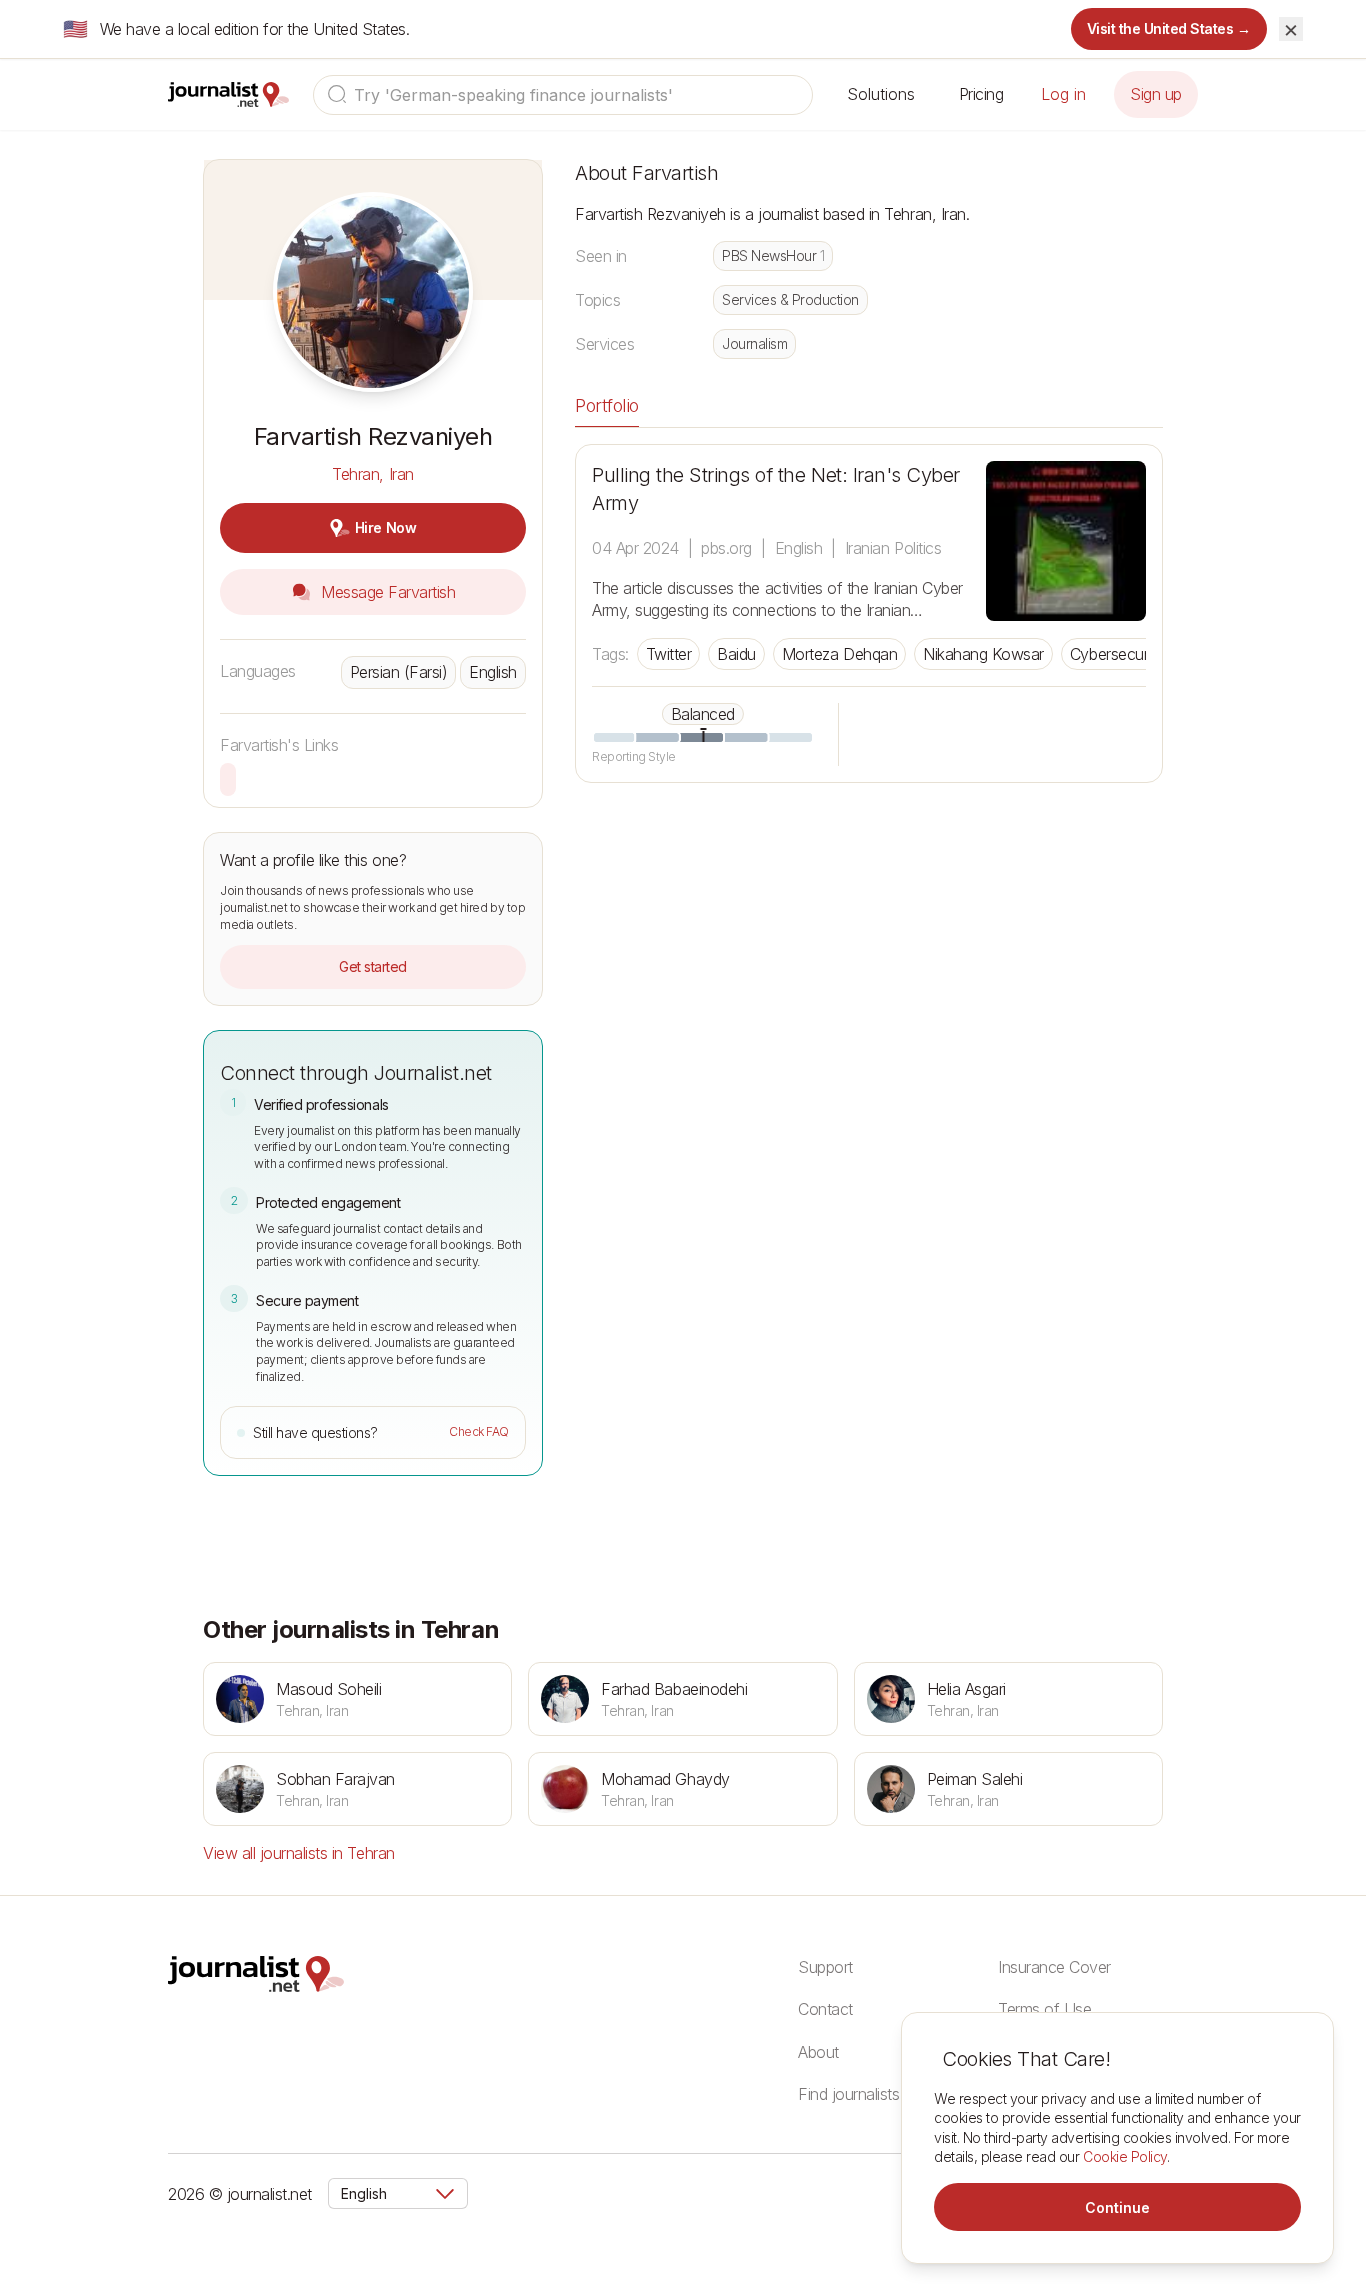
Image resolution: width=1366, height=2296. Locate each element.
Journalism (754, 343)
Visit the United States (1169, 28)
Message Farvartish (386, 592)
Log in (1063, 94)
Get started (373, 966)
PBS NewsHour (773, 255)
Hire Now (385, 527)
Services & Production (790, 299)
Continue (1117, 2207)
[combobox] (563, 95)
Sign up (1156, 94)
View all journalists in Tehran (299, 1853)
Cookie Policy (1125, 2156)
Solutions (881, 94)
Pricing (981, 94)
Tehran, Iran (372, 474)
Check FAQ (479, 1431)
